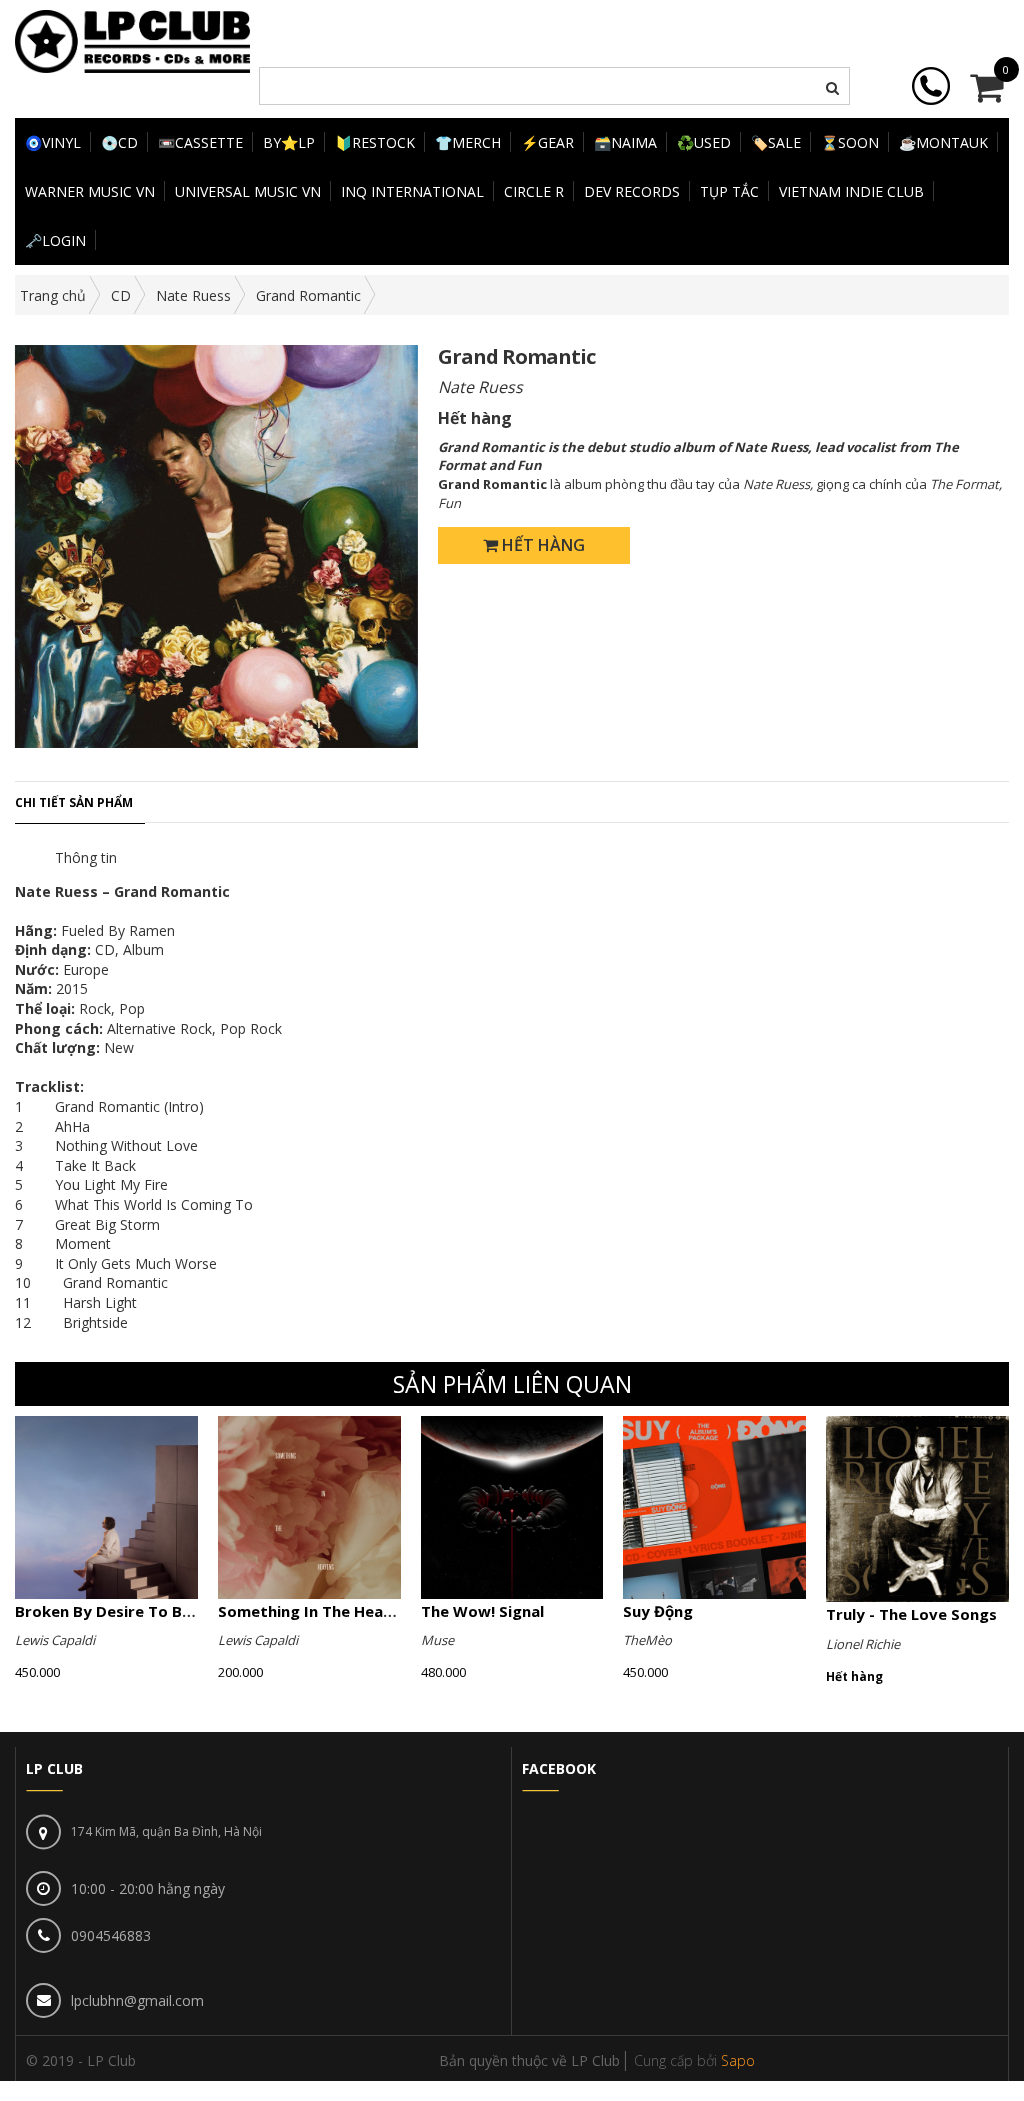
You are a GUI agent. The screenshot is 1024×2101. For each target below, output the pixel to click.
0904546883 (111, 1935)
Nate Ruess (193, 295)
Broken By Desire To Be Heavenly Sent (159, 1611)
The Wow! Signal (482, 1611)
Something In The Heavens (318, 1611)
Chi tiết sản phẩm (74, 802)
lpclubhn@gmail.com (137, 2000)
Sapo (738, 2060)
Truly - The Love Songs (911, 1614)
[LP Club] (132, 39)
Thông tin (86, 857)
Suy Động (658, 1611)
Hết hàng (541, 545)
